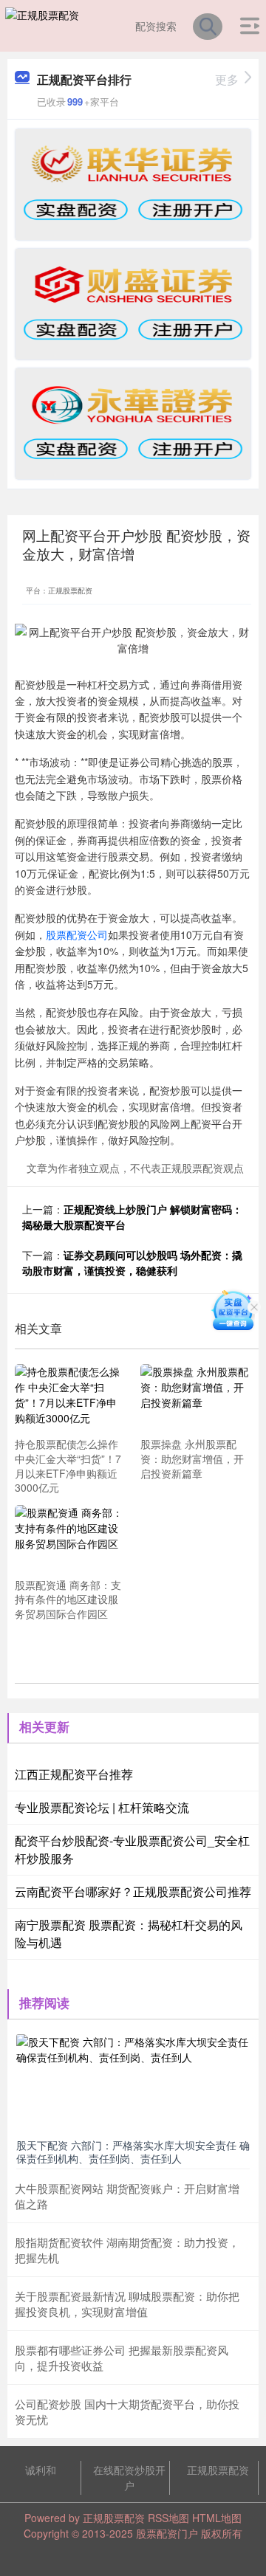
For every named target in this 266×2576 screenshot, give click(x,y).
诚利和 (41, 2470)
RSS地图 (168, 2518)
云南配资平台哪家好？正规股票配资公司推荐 (133, 1891)
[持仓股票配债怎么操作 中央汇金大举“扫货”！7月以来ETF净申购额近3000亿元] (69, 1398)
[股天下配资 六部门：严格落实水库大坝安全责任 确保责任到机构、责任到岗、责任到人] (133, 2082)
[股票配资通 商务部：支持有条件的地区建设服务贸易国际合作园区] (69, 1539)
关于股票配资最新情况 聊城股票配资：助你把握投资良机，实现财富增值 (127, 2304)
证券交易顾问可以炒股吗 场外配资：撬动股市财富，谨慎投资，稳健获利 (132, 1263)
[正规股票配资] (42, 24)
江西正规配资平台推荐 (74, 1774)
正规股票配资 (218, 2470)
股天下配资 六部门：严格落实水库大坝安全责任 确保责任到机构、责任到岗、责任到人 (133, 2152)
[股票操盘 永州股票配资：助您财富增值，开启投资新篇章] (195, 1398)
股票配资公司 (77, 934)
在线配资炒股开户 (129, 2477)
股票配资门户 (167, 2533)
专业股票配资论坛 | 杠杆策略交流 (102, 1807)
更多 (227, 79)
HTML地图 (217, 2518)
